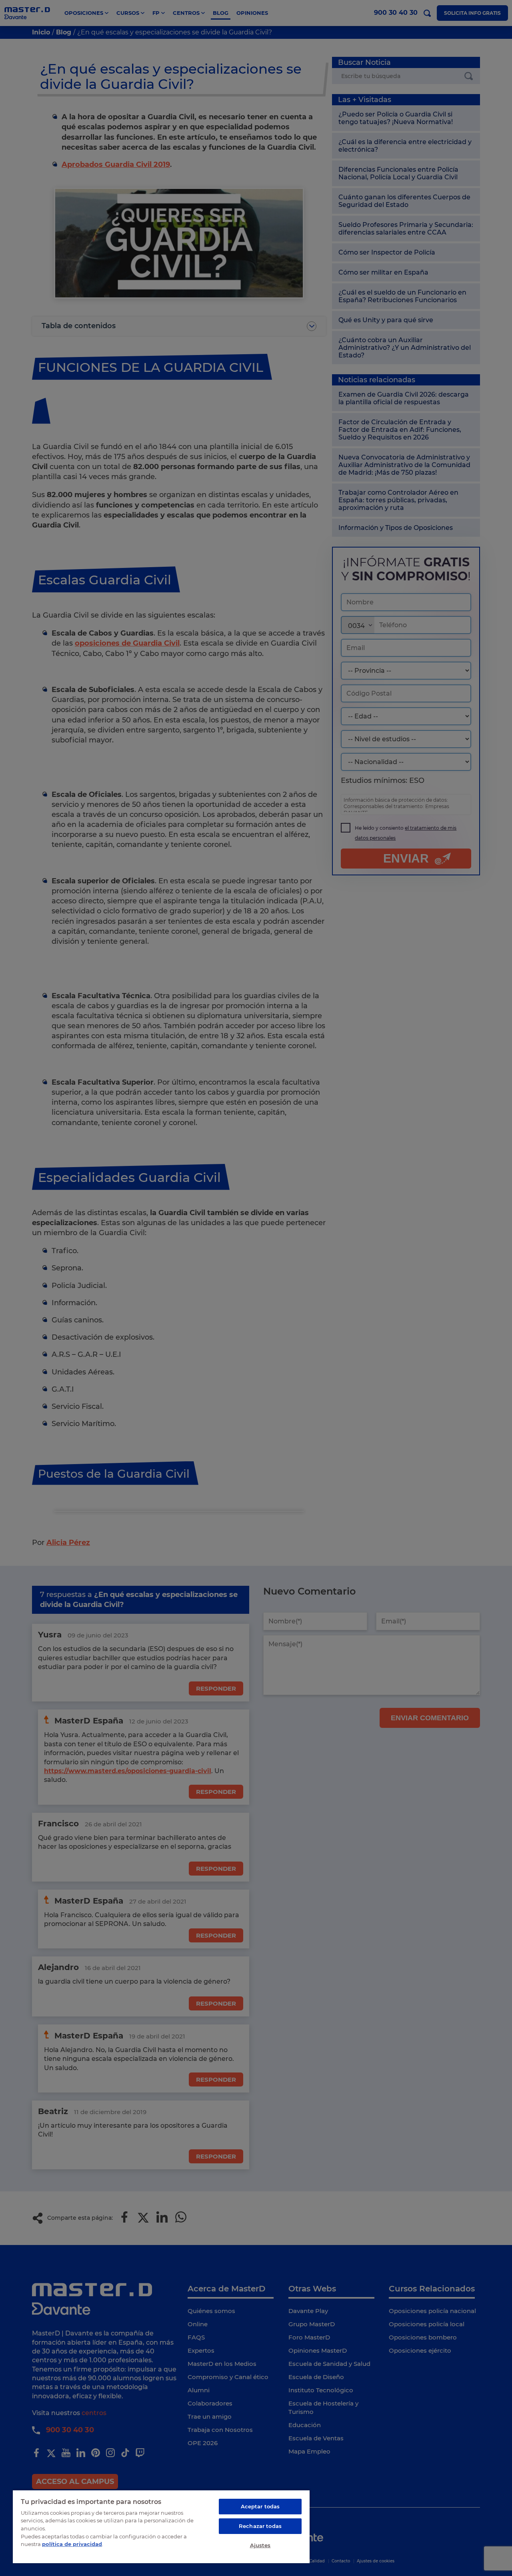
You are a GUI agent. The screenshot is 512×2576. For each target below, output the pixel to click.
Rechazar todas (260, 2526)
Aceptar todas (260, 2506)
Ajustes (260, 2545)
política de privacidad (72, 2544)
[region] (161, 2526)
